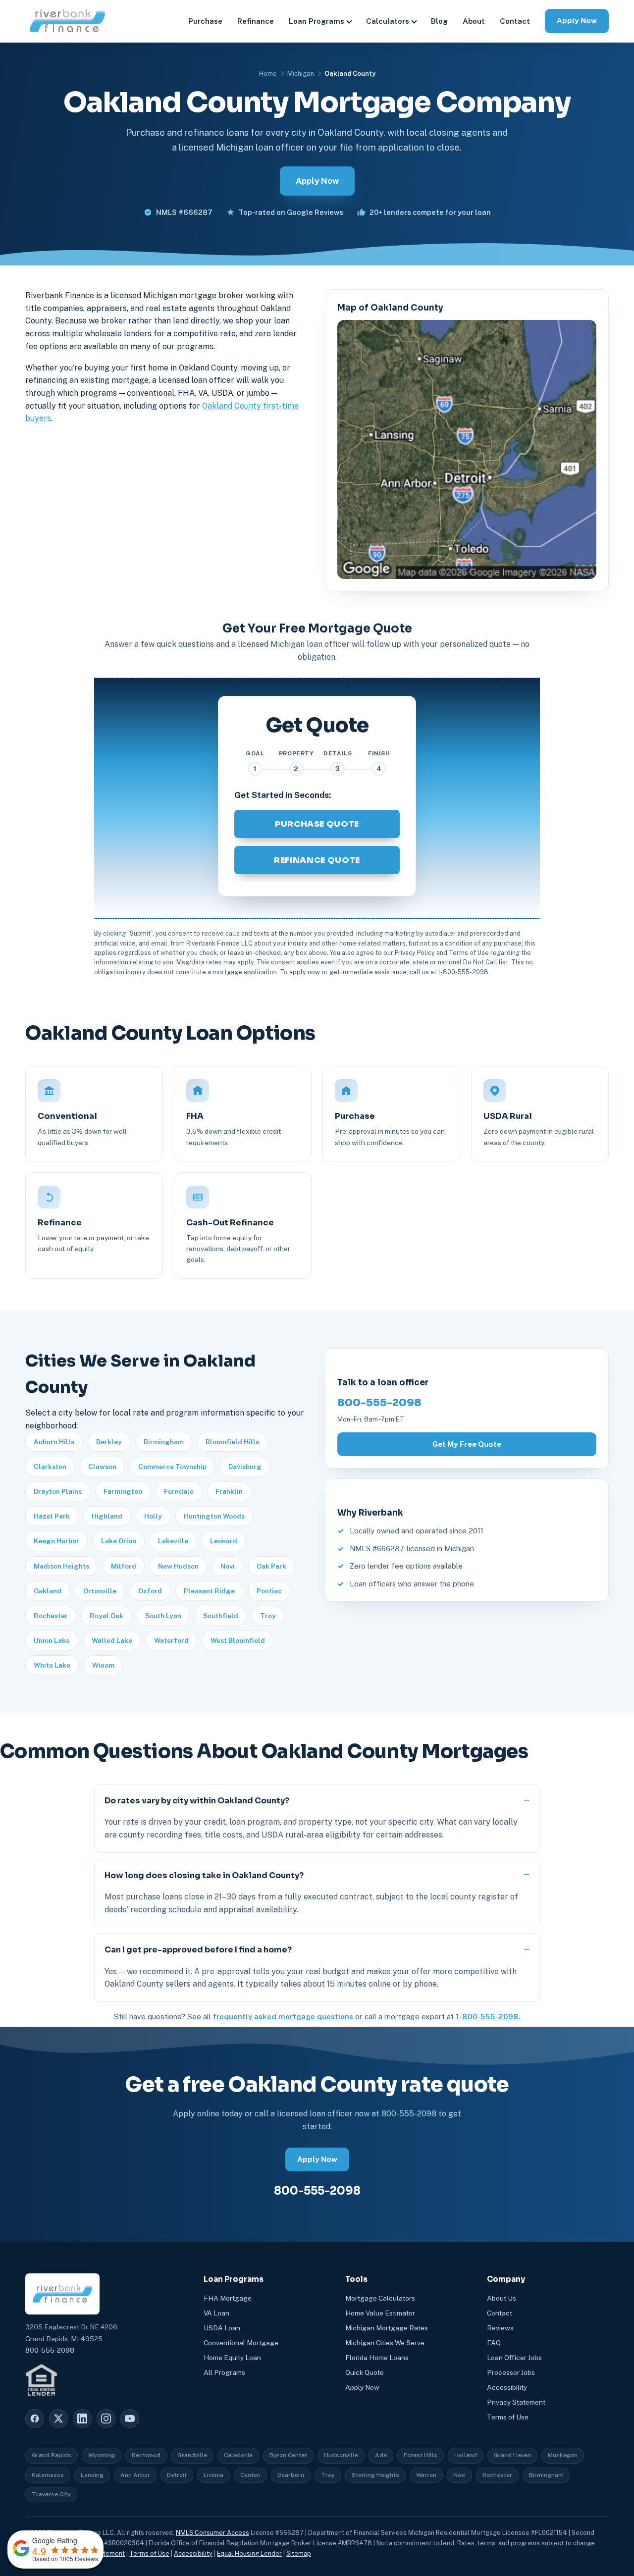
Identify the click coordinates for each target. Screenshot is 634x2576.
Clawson (102, 1467)
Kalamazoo (48, 2475)
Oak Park (271, 1566)
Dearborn (291, 2475)
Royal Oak (106, 1616)
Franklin (229, 1491)
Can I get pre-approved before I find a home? (198, 1950)
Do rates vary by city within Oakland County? (197, 1801)
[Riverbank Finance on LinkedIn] (82, 2418)
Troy (268, 1616)
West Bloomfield (238, 1640)
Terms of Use (508, 2417)
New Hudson (178, 1566)
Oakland (48, 1591)
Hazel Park (52, 1516)
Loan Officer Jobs (514, 2358)
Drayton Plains (58, 1491)
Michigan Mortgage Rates (387, 2328)
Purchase (205, 21)
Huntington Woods (214, 1516)
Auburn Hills (54, 1442)
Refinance (256, 21)
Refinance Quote (317, 860)
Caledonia (238, 2455)
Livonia (213, 2475)
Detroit (177, 2475)
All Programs (224, 2372)
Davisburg (245, 1467)
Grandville (192, 2455)
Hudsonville (341, 2455)
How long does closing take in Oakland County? (204, 1875)
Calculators (388, 21)
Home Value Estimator (380, 2313)
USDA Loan (222, 2328)
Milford (124, 1566)
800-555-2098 (379, 1403)
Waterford (171, 1640)
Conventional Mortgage (241, 2343)
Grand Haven (512, 2455)
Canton (250, 2475)
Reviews (500, 2328)
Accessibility (507, 2387)
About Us (502, 2298)
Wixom (103, 1665)
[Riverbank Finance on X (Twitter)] (58, 2418)
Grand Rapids (52, 2455)
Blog (439, 21)
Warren (426, 2475)
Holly (153, 1516)
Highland (107, 1516)
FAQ (494, 2343)
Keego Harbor (56, 1541)
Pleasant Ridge (209, 1591)
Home (268, 74)
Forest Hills (421, 2455)
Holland (466, 2455)
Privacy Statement (516, 2402)
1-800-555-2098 (487, 2017)
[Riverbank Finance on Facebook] (35, 2418)
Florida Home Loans (377, 2358)
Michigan (301, 74)
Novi (228, 1566)
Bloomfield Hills (232, 1442)
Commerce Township (172, 1467)
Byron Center (288, 2455)
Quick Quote (365, 2372)
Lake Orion (119, 1541)
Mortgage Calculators (380, 2298)
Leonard (224, 1541)
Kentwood (146, 2455)
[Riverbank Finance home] (67, 21)
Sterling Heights (375, 2475)
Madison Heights (61, 1566)
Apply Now (577, 21)
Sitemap (299, 2553)
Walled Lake (112, 1640)
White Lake (52, 1665)
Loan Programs (317, 21)
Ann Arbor (135, 2475)
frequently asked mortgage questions (283, 2017)
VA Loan (216, 2313)
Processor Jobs (511, 2372)
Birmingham (164, 1442)
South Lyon (163, 1616)
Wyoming (102, 2455)
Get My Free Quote (467, 1444)
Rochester (51, 1616)
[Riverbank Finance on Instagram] (106, 2418)
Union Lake (52, 1640)
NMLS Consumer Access (212, 2533)
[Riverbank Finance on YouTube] (130, 2418)
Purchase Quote (317, 824)
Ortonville (100, 1591)
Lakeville (173, 1541)
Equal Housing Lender (249, 2553)
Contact (515, 21)
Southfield (221, 1616)
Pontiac (269, 1591)
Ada (381, 2455)
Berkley (109, 1442)
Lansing (92, 2475)
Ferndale (179, 1491)
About (474, 21)
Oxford (150, 1591)
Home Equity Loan (232, 2358)
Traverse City (51, 2494)
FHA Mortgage (228, 2298)
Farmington (123, 1491)
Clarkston (50, 1467)
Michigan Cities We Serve (385, 2343)
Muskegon (563, 2455)
